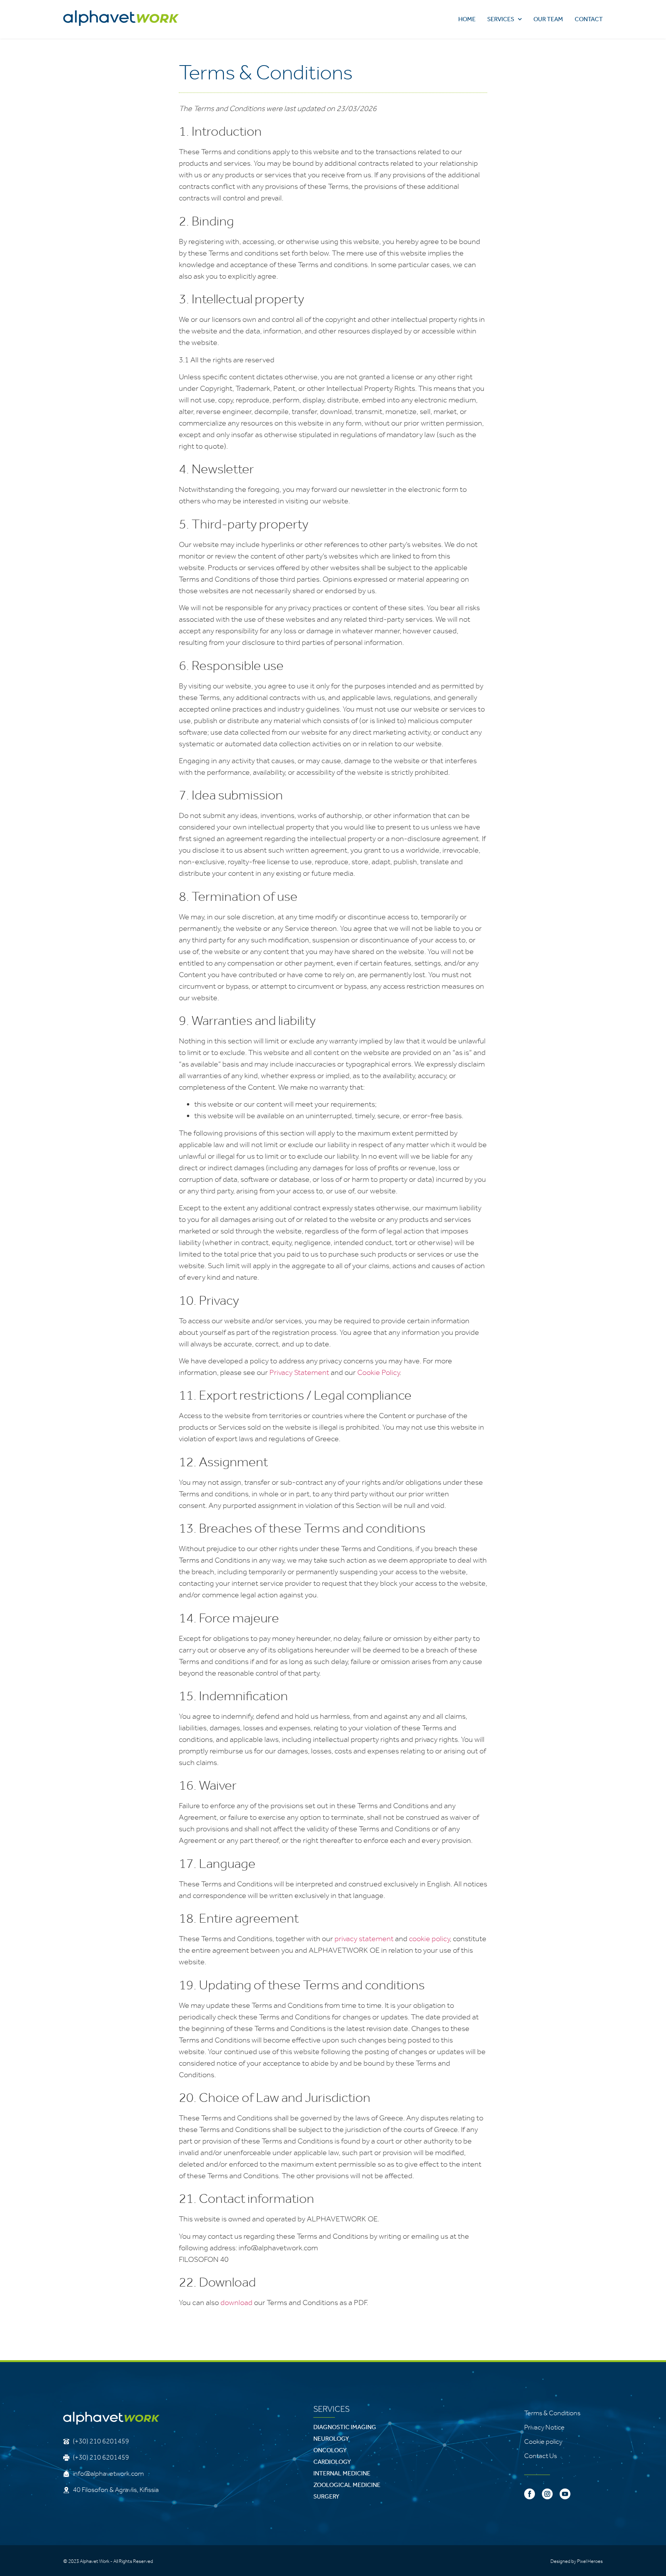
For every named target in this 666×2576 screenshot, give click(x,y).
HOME (467, 19)
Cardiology (332, 2462)
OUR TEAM (548, 19)
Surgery (326, 2496)
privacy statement (364, 1938)
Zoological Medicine (347, 2485)
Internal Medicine (342, 2473)
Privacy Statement (299, 1372)
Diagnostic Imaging (345, 2427)
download (236, 2302)
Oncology (330, 2450)
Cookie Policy (378, 1372)
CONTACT (589, 19)
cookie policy (429, 1938)
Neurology (331, 2439)
